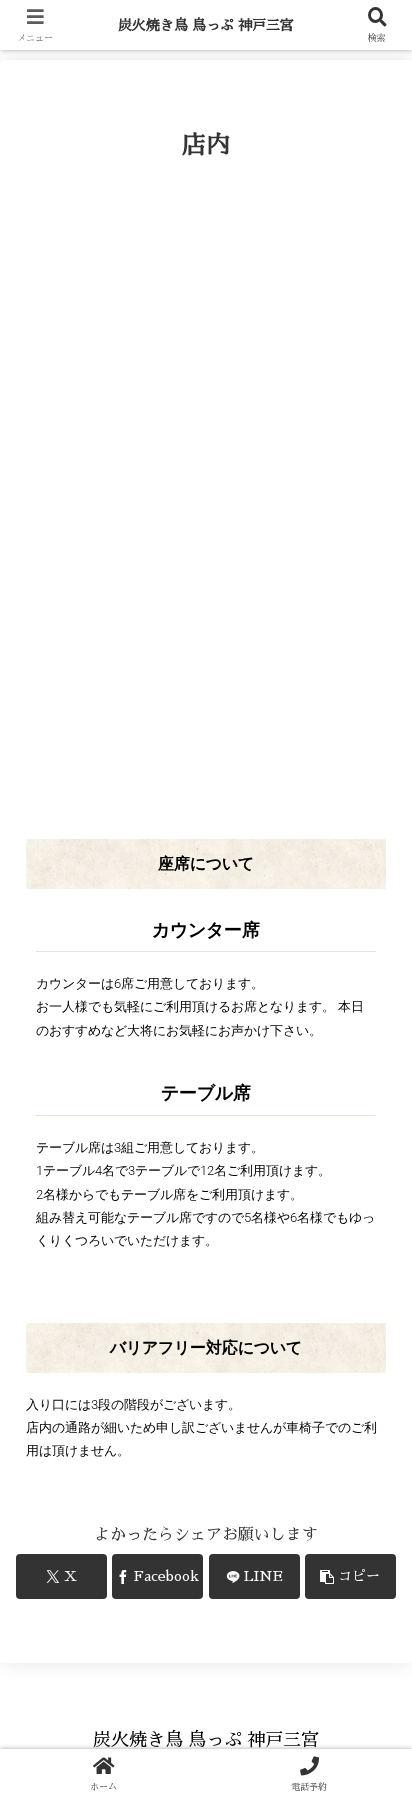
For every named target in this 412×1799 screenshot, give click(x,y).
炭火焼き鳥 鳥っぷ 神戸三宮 (206, 25)
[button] (350, 1576)
